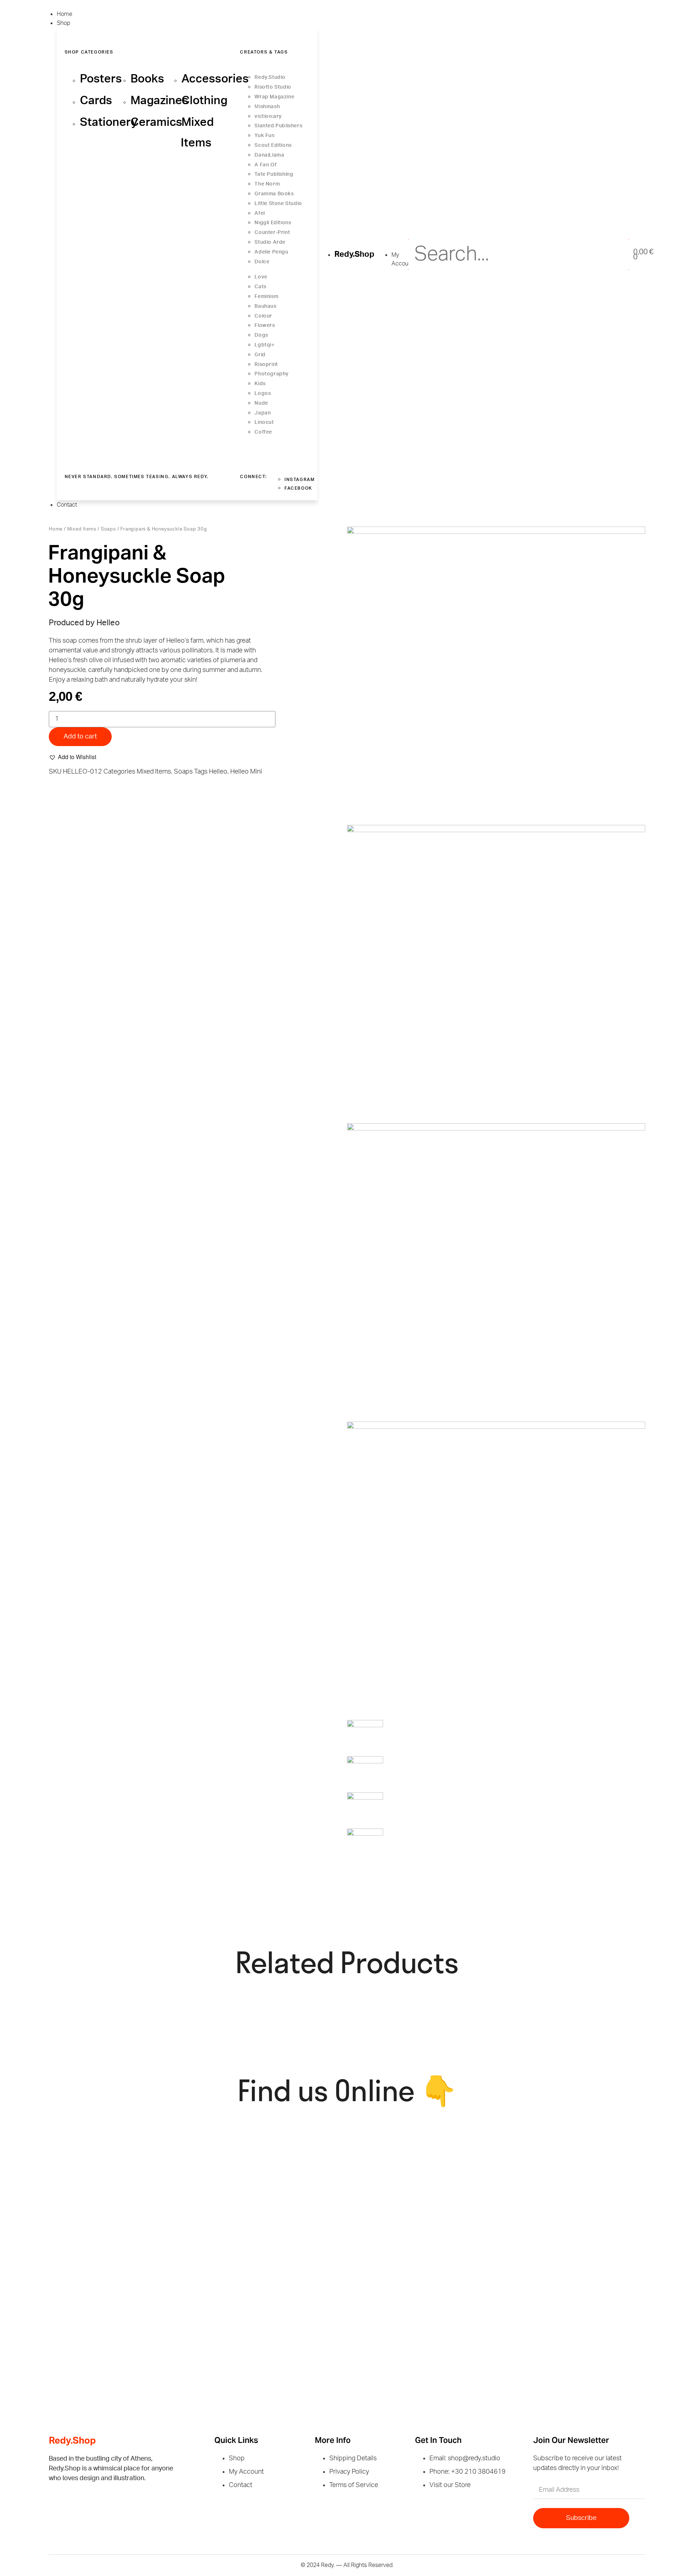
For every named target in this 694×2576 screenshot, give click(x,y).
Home (56, 529)
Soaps (108, 529)
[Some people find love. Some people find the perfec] (426, 2172)
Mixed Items (82, 529)
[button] (72, 757)
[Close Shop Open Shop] (77, 25)
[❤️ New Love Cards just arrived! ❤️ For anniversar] (274, 2291)
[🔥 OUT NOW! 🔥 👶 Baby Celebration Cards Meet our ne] (579, 2291)
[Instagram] (83, 2503)
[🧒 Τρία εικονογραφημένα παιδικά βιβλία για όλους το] (122, 2286)
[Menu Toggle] (48, 7)
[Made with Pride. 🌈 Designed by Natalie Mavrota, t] (579, 2155)
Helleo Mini (246, 772)
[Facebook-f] (58, 2503)
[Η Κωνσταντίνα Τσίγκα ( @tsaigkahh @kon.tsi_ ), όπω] (426, 2295)
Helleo (218, 772)
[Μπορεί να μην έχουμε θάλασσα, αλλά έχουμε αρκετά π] (122, 2155)
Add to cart (80, 737)
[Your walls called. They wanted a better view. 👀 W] (274, 2168)
